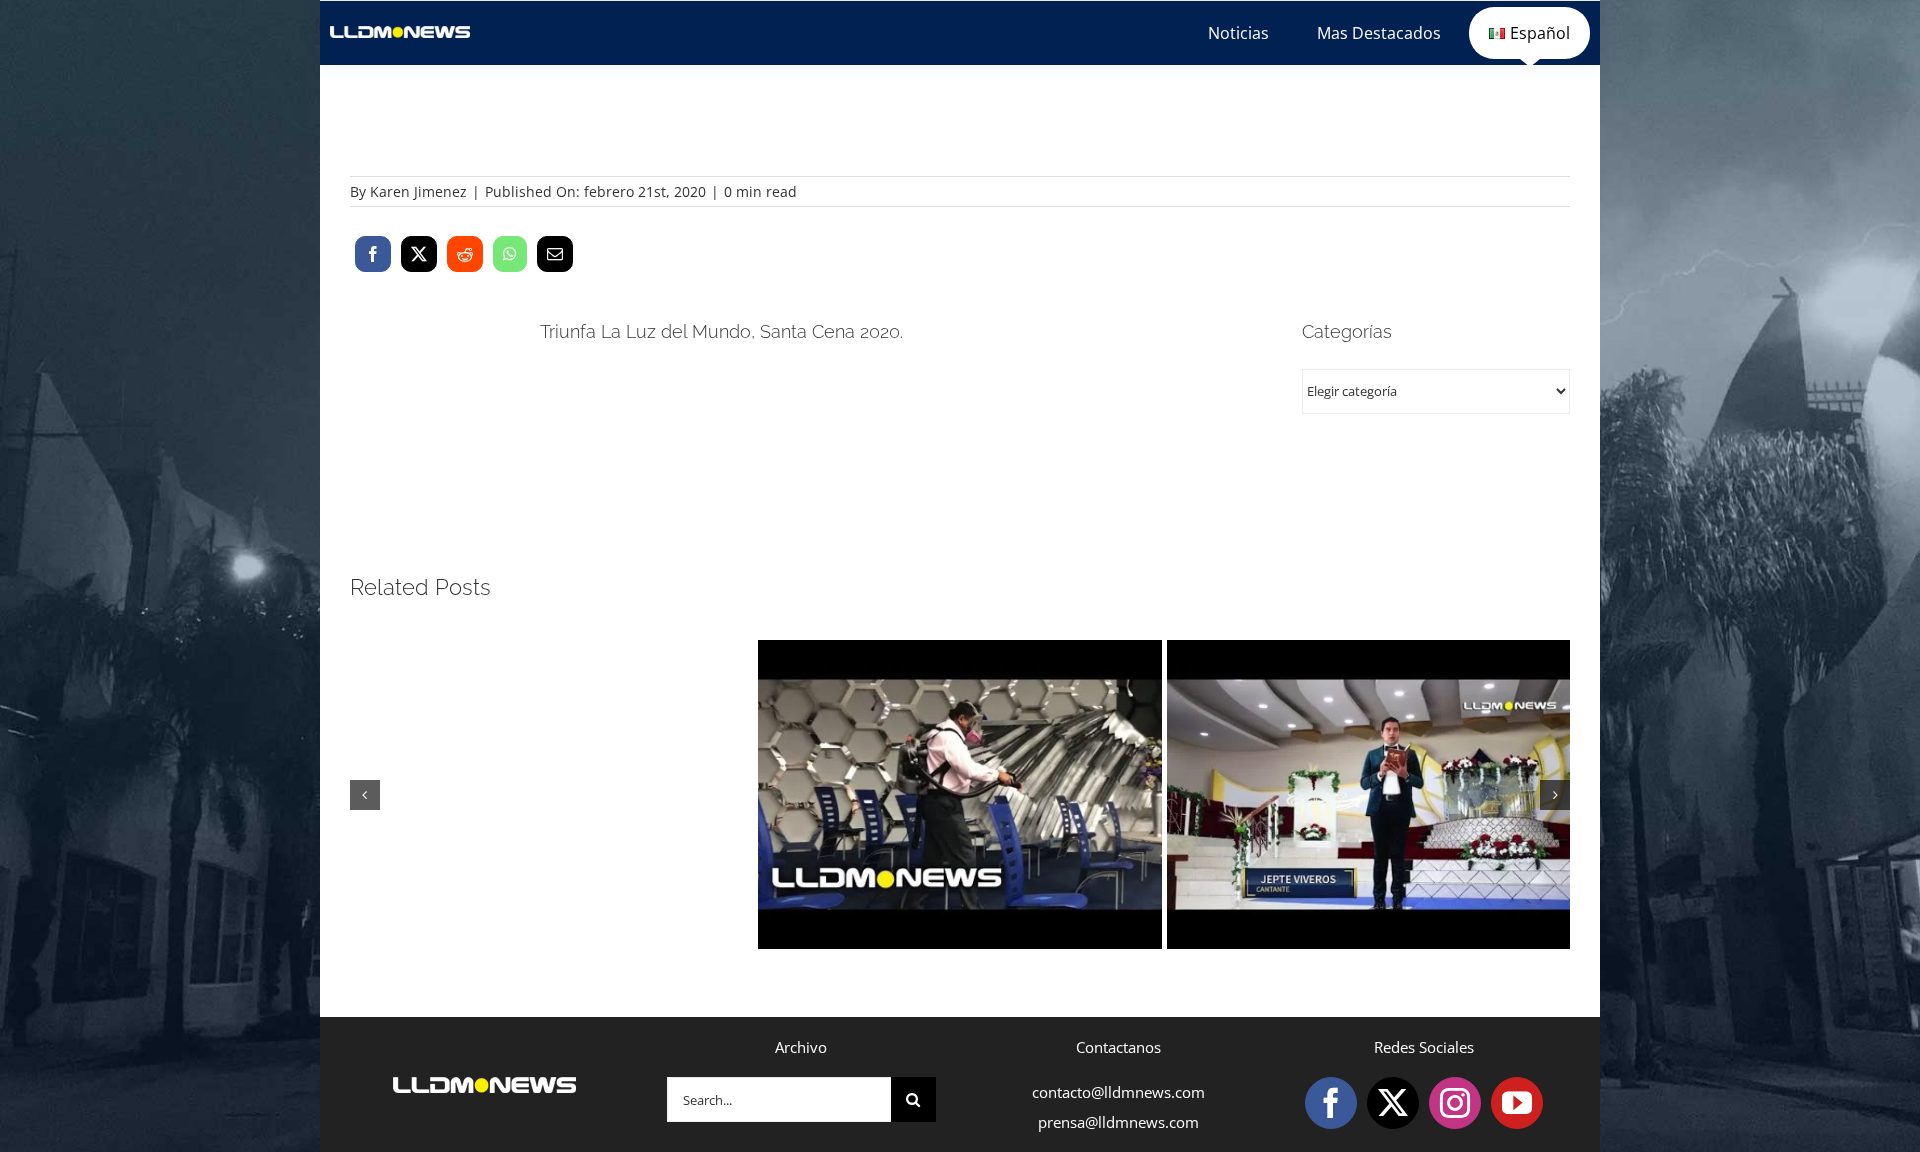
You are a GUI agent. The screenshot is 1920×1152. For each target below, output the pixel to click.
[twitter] (1393, 1103)
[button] (365, 795)
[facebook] (1331, 1103)
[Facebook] (373, 254)
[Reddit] (465, 254)
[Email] (555, 254)
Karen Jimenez (418, 191)
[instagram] (1455, 1103)
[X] (419, 254)
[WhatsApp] (510, 254)
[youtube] (1517, 1103)
